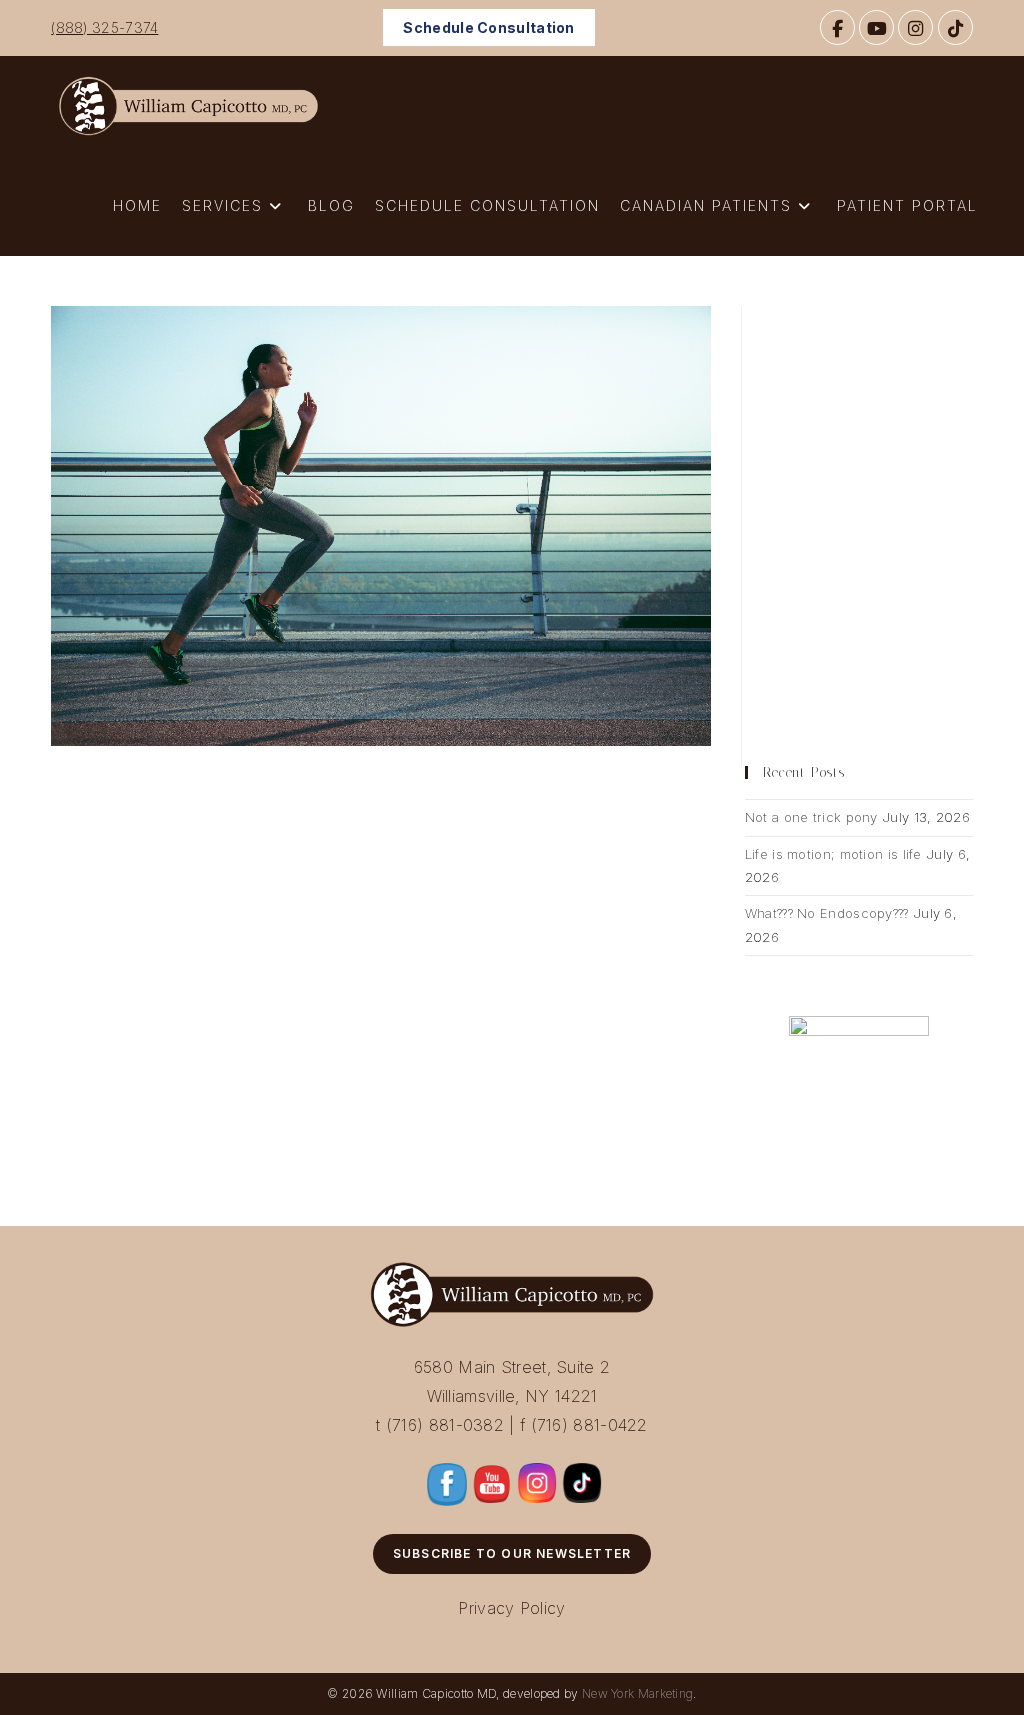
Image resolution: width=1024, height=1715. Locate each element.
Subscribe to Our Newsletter (512, 1553)
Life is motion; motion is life (833, 854)
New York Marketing (637, 1693)
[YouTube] (876, 27)
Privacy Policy (511, 1608)
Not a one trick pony (811, 817)
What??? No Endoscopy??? (827, 913)
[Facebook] (837, 27)
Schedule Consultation (488, 27)
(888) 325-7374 (104, 27)
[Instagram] (915, 27)
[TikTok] (955, 27)
